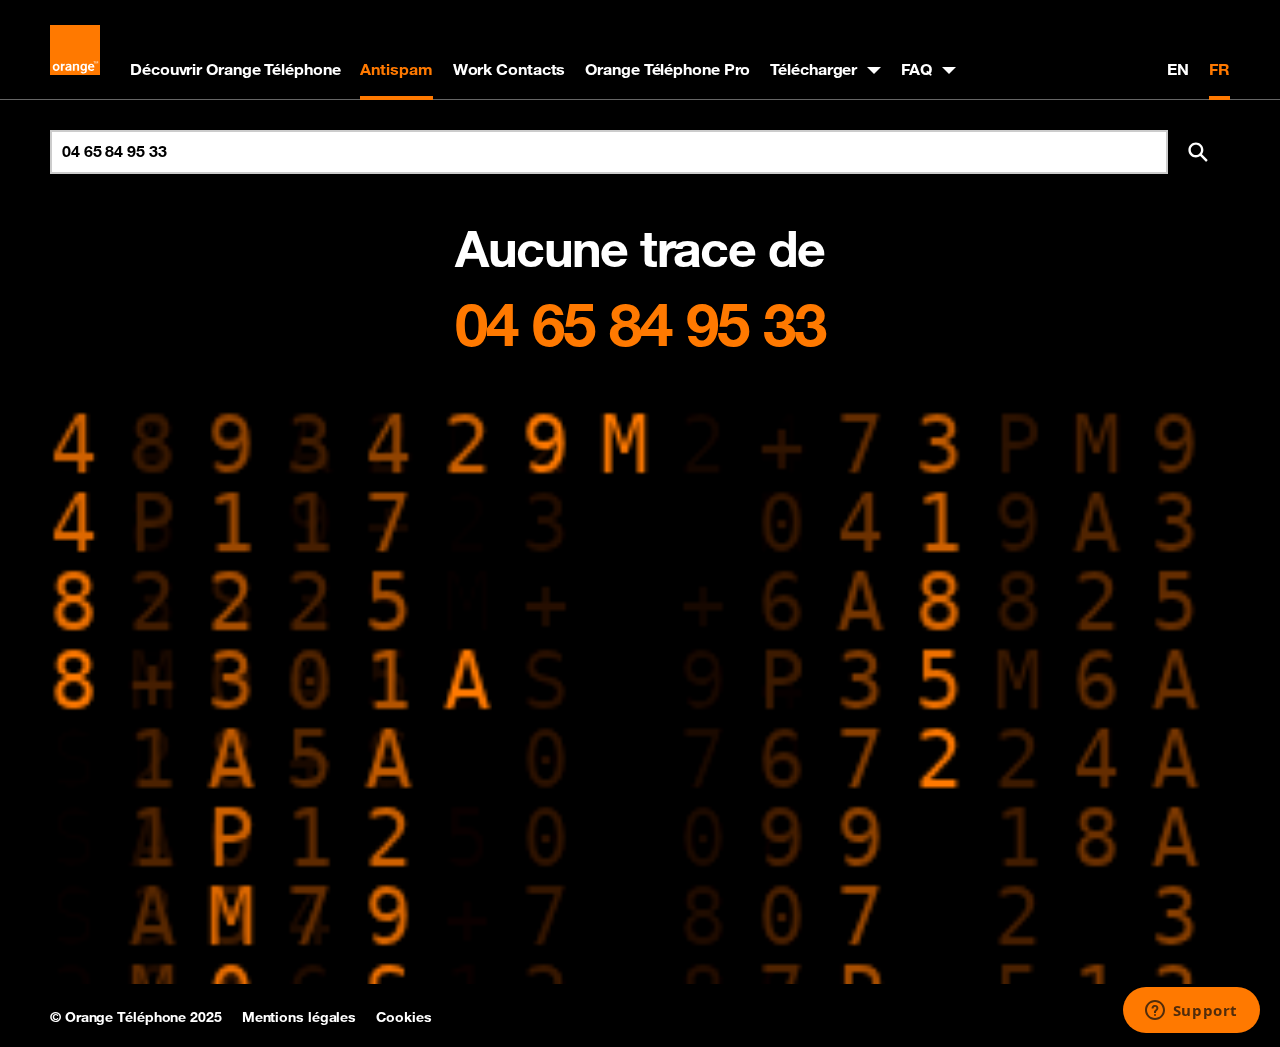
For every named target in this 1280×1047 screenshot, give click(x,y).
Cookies (403, 1017)
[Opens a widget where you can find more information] (1191, 1012)
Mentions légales (299, 1017)
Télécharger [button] (813, 69)
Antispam (396, 69)
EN (1178, 69)
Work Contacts (509, 69)
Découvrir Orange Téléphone (235, 69)
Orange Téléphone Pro (667, 69)
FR (1219, 69)
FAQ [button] (916, 69)
